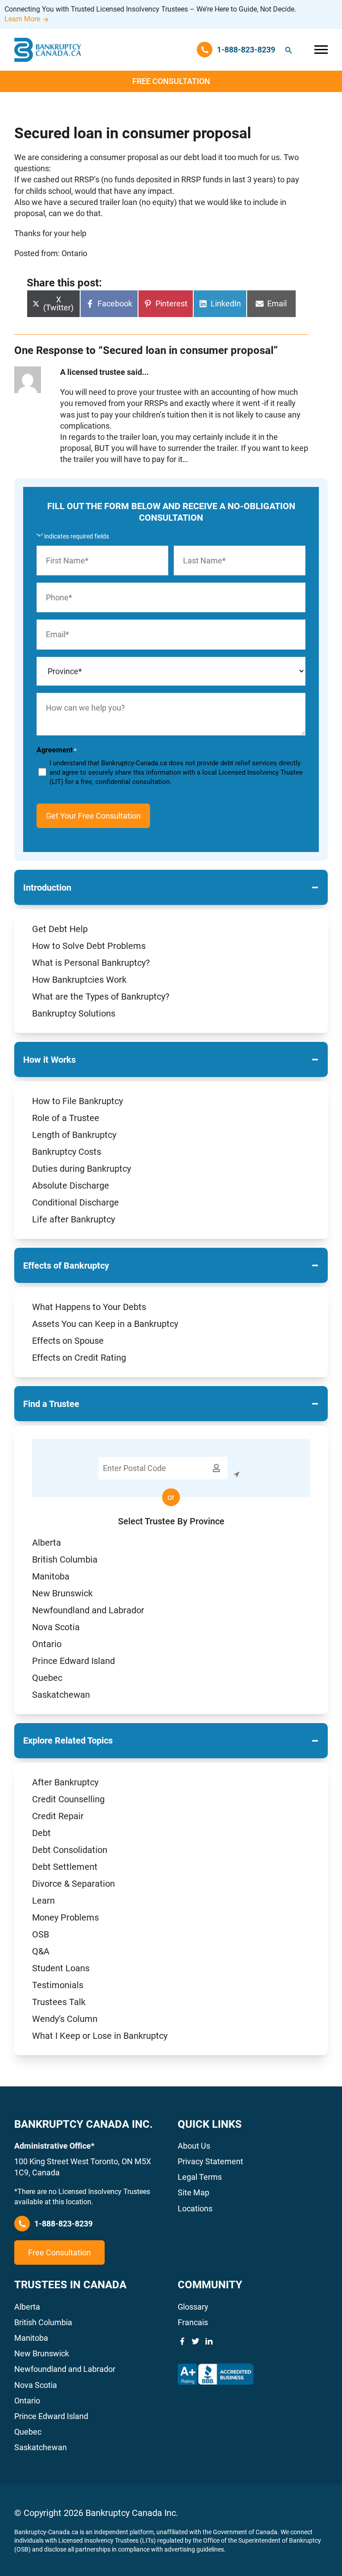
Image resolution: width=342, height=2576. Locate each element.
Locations (195, 2208)
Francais (193, 2322)
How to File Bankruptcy (77, 1101)
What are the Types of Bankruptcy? (101, 997)
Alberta (47, 1543)
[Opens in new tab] (216, 2374)
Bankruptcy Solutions (74, 1013)
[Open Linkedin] (209, 2341)
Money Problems (65, 1917)
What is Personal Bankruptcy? (91, 963)
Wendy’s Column (65, 2019)
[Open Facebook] (182, 2341)
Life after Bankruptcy (73, 1219)
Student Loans (61, 1968)
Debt (41, 1833)
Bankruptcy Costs (67, 1152)
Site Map (193, 2192)
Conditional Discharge (75, 1202)
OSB (41, 1934)
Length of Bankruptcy (74, 1135)
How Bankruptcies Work (79, 980)
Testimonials (58, 1985)
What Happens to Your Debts (89, 1307)
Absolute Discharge (71, 1186)
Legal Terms (200, 2177)
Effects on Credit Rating (79, 1358)
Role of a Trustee (66, 1118)
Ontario (47, 1644)
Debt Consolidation (70, 1850)
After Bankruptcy (65, 1782)
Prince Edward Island (73, 1661)
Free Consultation (171, 81)
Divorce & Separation (73, 1884)
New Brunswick (62, 1593)
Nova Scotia (56, 1627)
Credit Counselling (68, 1799)
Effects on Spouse (68, 1341)
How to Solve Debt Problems (89, 946)
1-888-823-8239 (63, 2224)
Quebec (47, 1678)
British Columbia (65, 1559)
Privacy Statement (210, 2161)
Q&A (41, 1951)
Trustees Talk (59, 2002)
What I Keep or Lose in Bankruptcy (100, 2036)
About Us (194, 2146)
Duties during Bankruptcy (81, 1169)
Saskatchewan (61, 1695)
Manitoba (51, 1576)
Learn (43, 1901)
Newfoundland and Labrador (88, 1610)
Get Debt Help (60, 929)
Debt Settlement (65, 1867)
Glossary (193, 2307)
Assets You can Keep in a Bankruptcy (105, 1324)
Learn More (22, 19)
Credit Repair (58, 1816)
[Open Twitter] (195, 2341)
